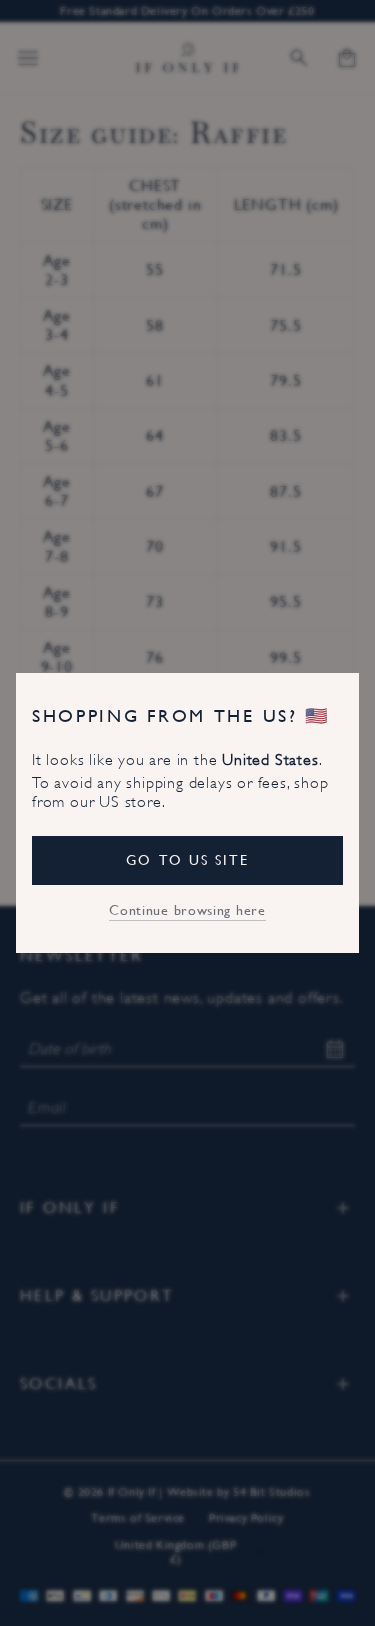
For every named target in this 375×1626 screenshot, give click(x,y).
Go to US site (187, 860)
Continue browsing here (187, 910)
